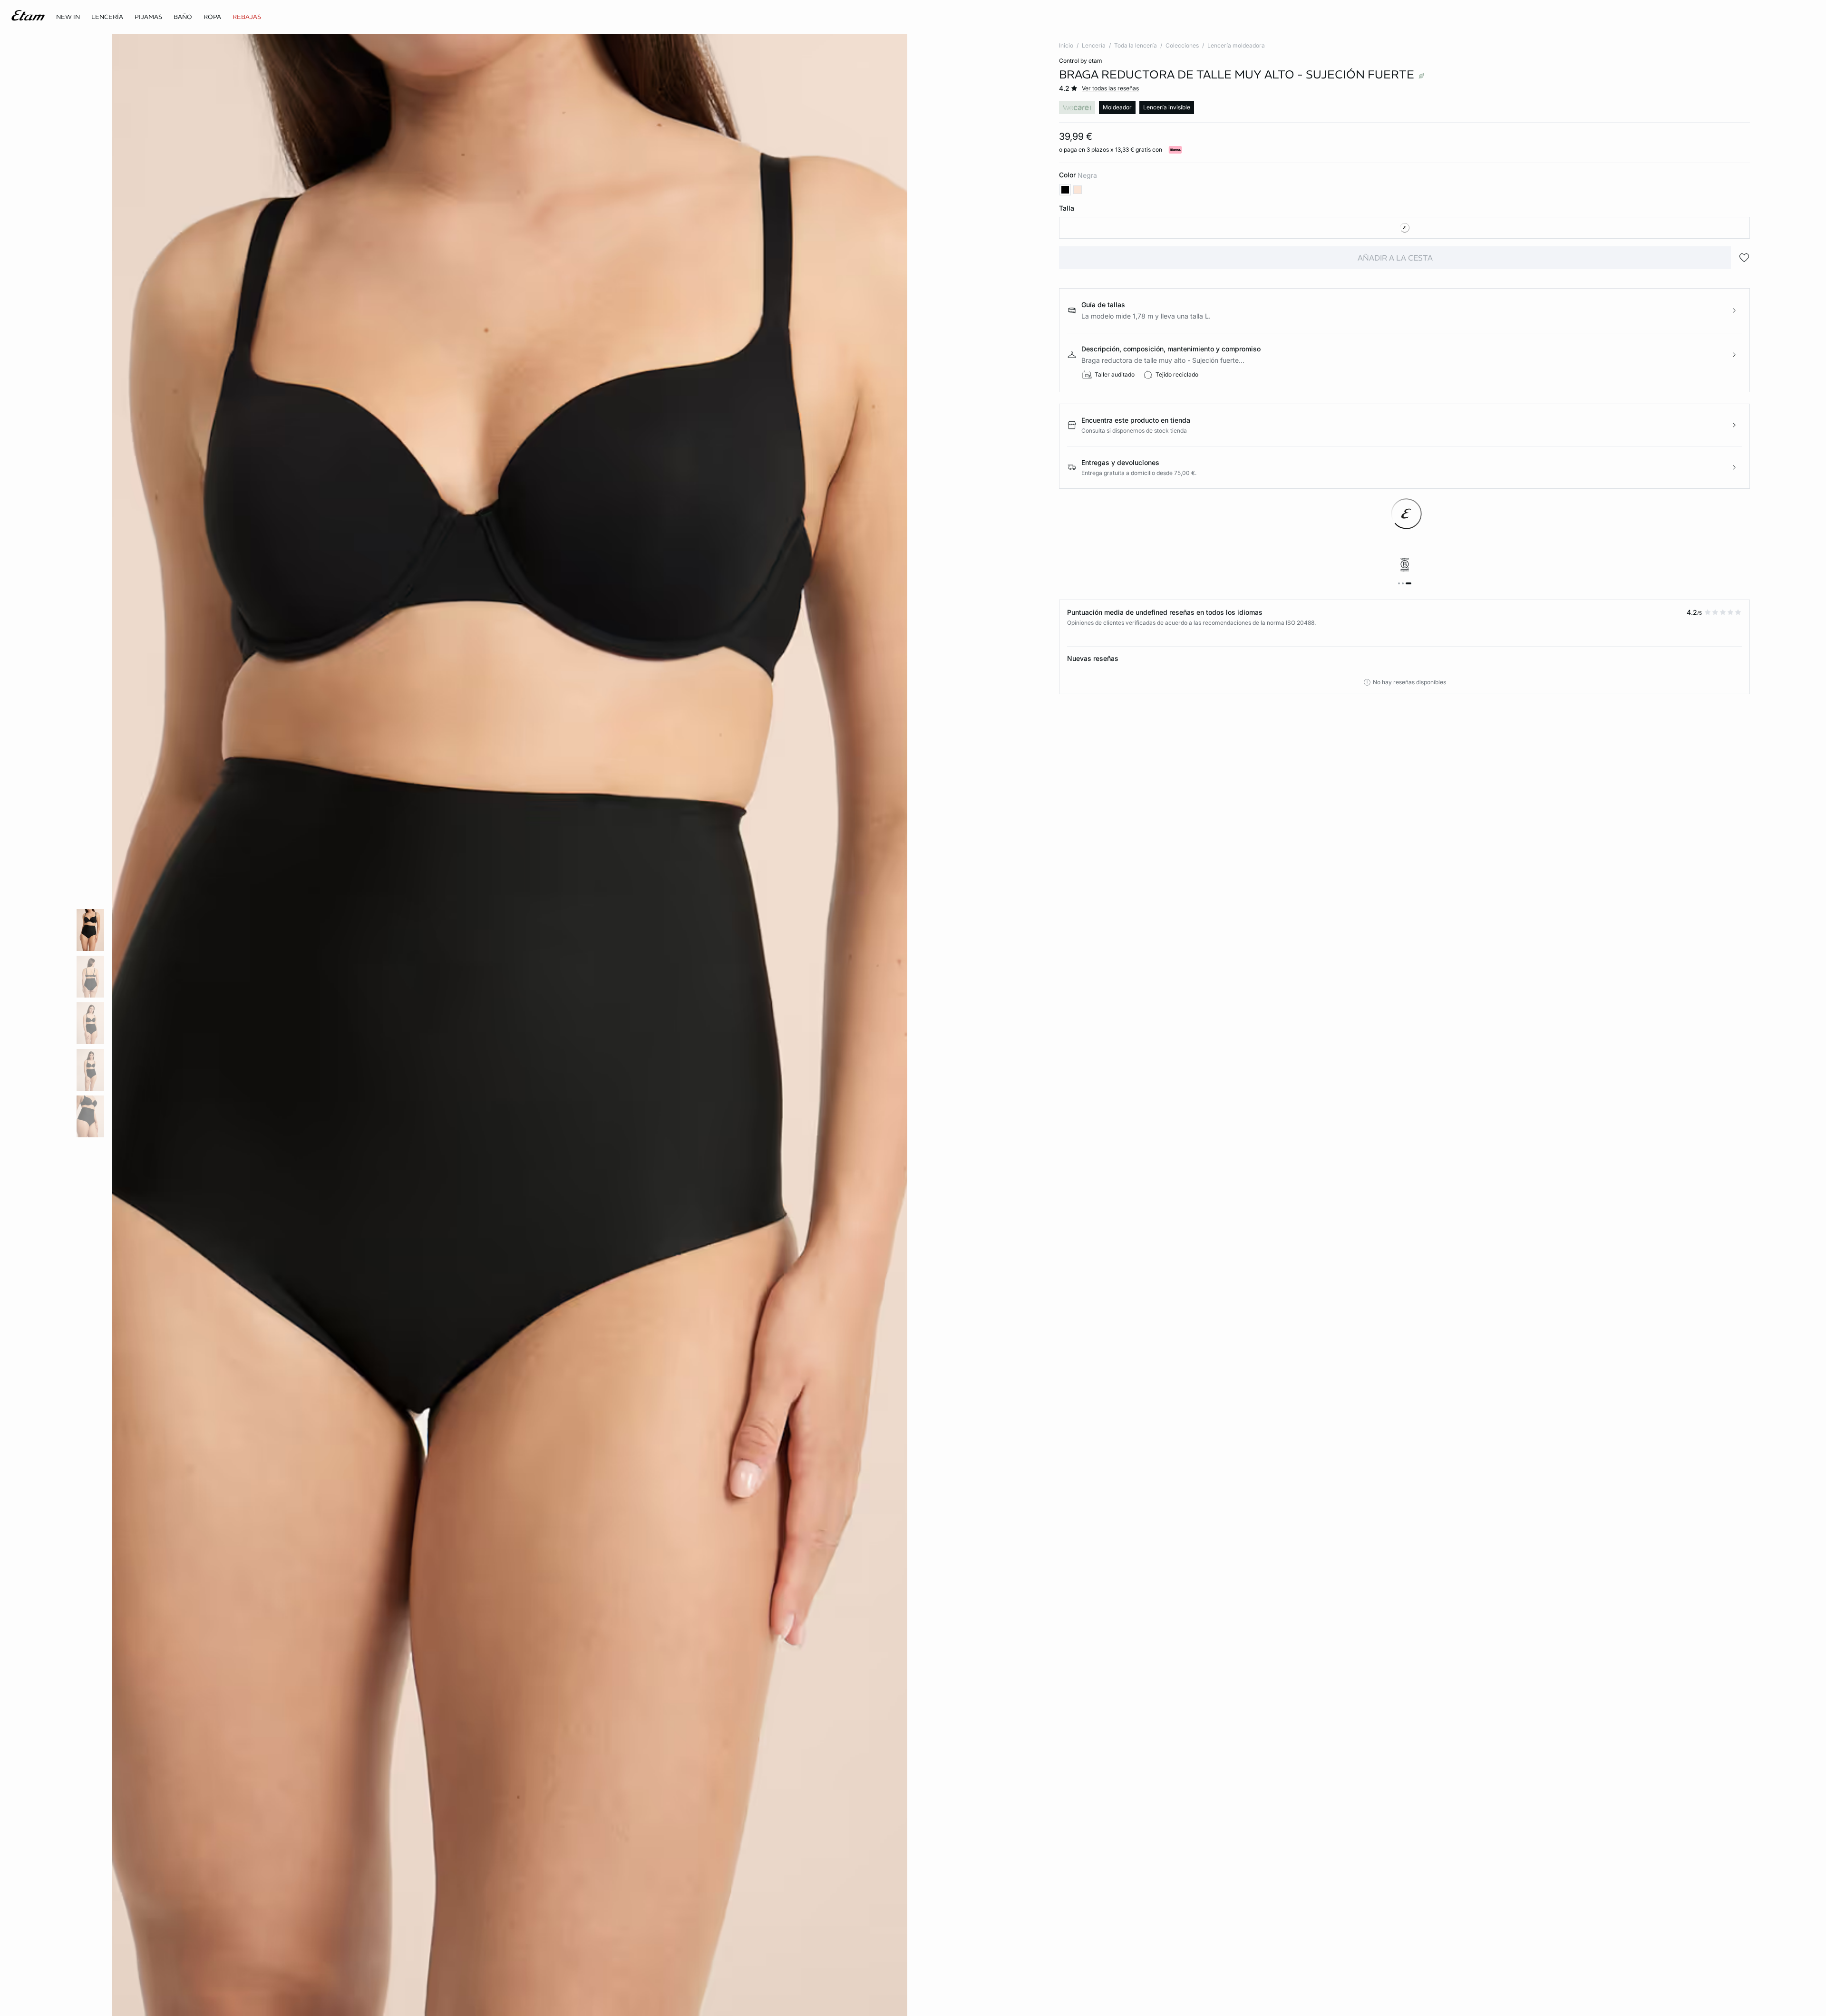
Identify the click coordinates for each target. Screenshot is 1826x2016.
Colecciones (1182, 45)
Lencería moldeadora (1236, 45)
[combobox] (1404, 228)
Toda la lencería (1136, 45)
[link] (68, 17)
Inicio (1066, 45)
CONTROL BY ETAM (1081, 61)
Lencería (1094, 45)
